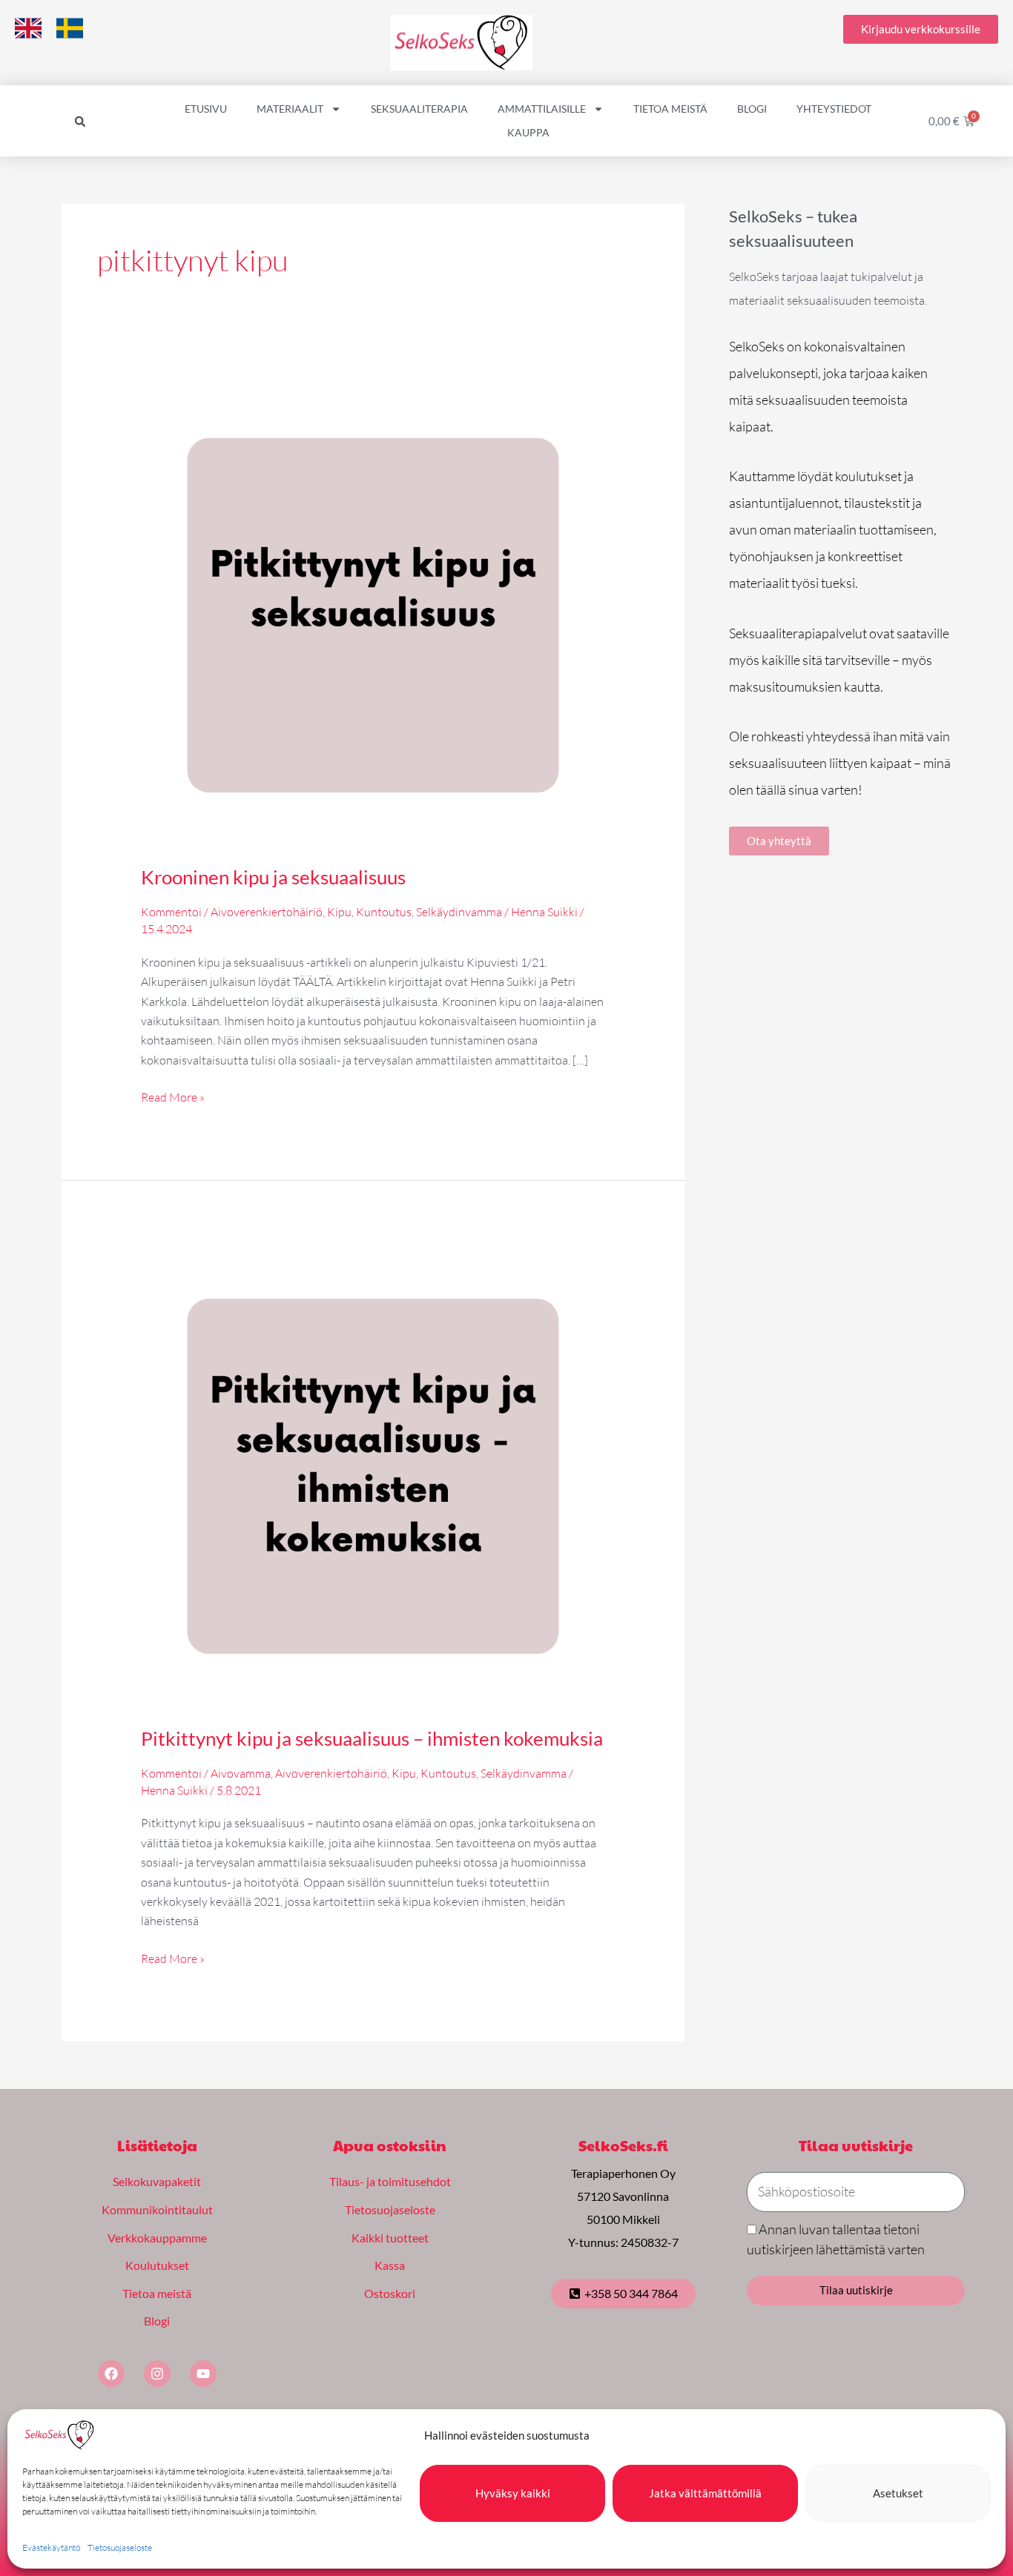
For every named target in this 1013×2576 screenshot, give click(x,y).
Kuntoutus (384, 912)
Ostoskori (390, 2293)
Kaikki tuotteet (390, 2238)
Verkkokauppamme (157, 2238)
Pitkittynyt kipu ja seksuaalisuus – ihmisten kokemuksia (372, 1738)
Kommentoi (171, 912)
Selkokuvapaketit (157, 2181)
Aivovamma (241, 1773)
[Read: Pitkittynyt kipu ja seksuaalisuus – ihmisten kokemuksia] (373, 1475)
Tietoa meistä (670, 109)
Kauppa (528, 132)
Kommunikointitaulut (157, 2209)
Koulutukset (157, 2265)
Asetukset (898, 2493)
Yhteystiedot (834, 109)
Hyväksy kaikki (513, 2493)
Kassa (390, 2265)
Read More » (173, 1096)
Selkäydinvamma (459, 912)
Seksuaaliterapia (419, 109)
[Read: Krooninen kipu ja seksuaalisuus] (373, 614)
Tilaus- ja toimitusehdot (390, 2181)
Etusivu (206, 109)
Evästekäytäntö (51, 2547)
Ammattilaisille (542, 109)
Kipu (339, 912)
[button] (80, 122)
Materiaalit (290, 109)
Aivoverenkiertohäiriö (267, 912)
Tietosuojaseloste (120, 2547)
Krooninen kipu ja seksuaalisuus (273, 877)
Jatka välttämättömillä (705, 2493)
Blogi (752, 109)
